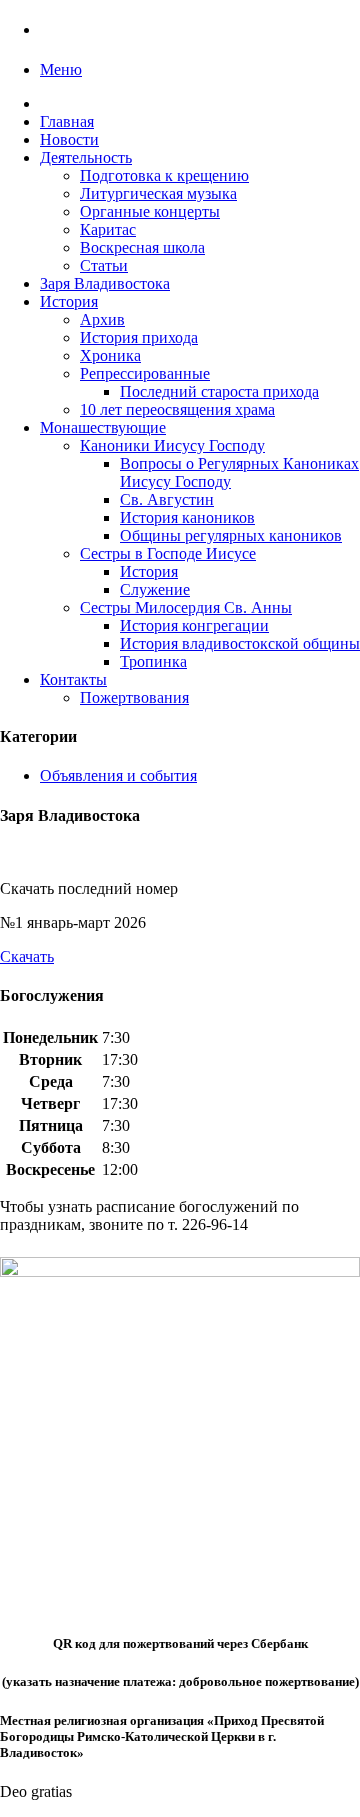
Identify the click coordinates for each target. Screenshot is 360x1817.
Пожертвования (134, 697)
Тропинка (153, 661)
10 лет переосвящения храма (177, 409)
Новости (69, 139)
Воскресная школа (142, 247)
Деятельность (86, 157)
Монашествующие (103, 427)
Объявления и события (118, 775)
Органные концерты (150, 211)
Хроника (110, 355)
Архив (102, 319)
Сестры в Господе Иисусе (168, 553)
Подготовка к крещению (164, 175)
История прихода (139, 337)
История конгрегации (194, 625)
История (69, 301)
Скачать (27, 956)
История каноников (187, 517)
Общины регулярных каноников (231, 535)
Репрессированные (145, 373)
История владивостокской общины (240, 643)
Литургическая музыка (158, 193)
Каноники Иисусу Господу (172, 445)
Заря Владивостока (105, 283)
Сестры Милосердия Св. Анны (186, 607)
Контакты (73, 679)
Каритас (108, 229)
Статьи (104, 265)
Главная (67, 121)
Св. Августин (167, 499)
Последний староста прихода (219, 391)
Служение (155, 589)
